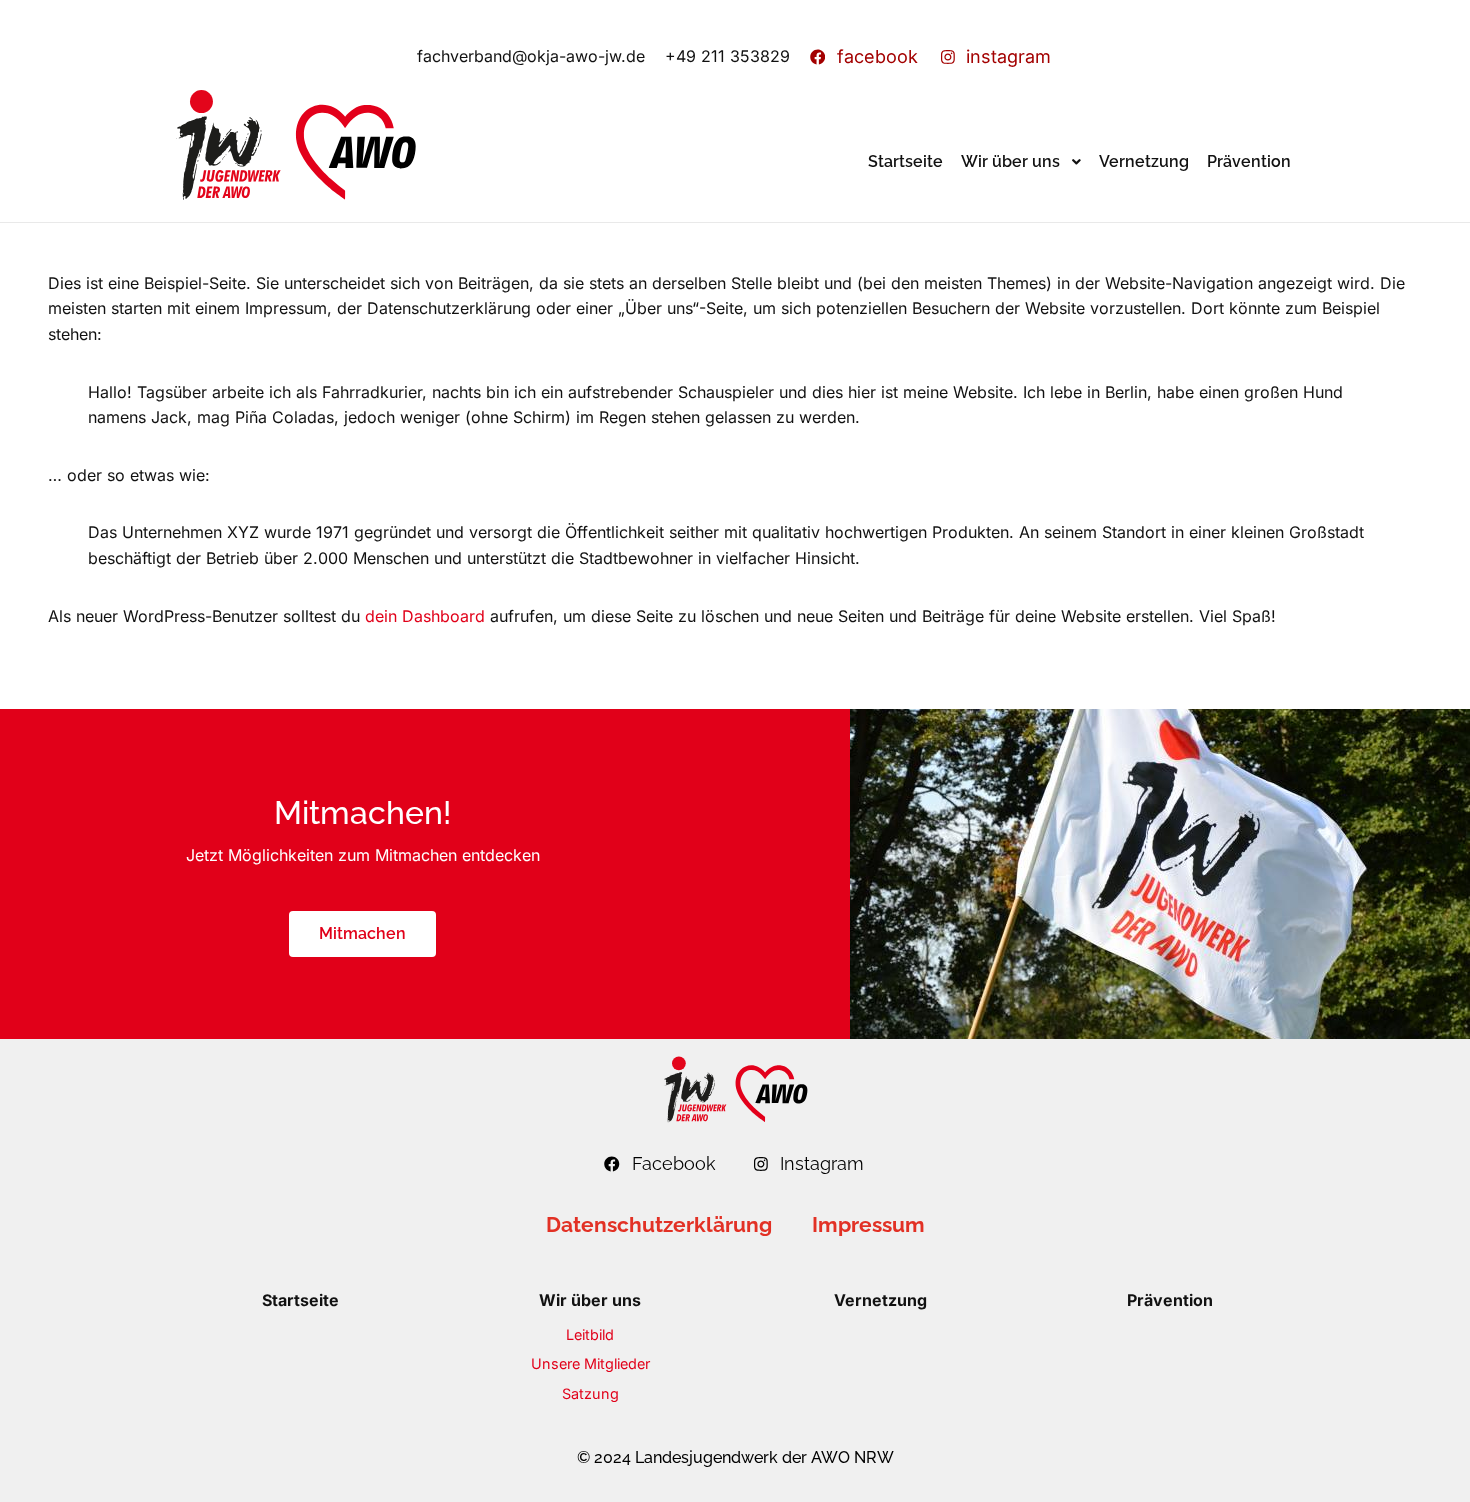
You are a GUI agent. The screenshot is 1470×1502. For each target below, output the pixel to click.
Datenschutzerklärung (659, 1224)
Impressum (868, 1224)
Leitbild (590, 1334)
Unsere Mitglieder (590, 1363)
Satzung (590, 1393)
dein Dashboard (425, 616)
